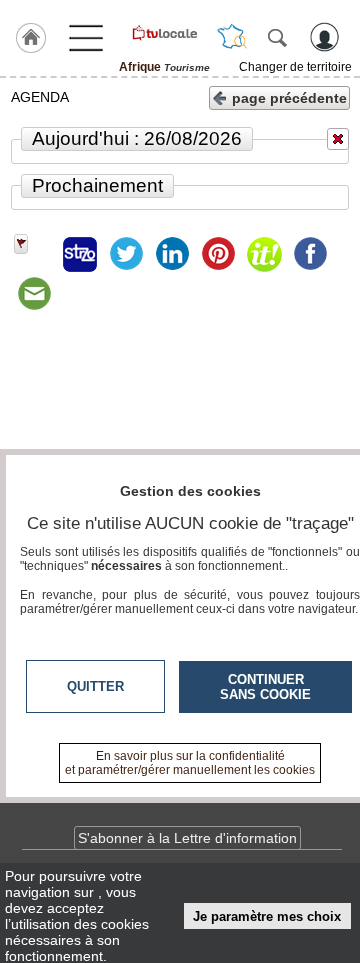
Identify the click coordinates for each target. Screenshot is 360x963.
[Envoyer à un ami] (34, 294)
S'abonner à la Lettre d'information (187, 838)
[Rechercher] (277, 37)
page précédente (289, 98)
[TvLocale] (164, 33)
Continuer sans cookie (265, 687)
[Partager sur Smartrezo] (80, 254)
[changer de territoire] (232, 37)
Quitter (95, 686)
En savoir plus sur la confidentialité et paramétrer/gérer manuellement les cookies (190, 763)
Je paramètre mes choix (267, 916)
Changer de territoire (295, 67)
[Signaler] (34, 254)
